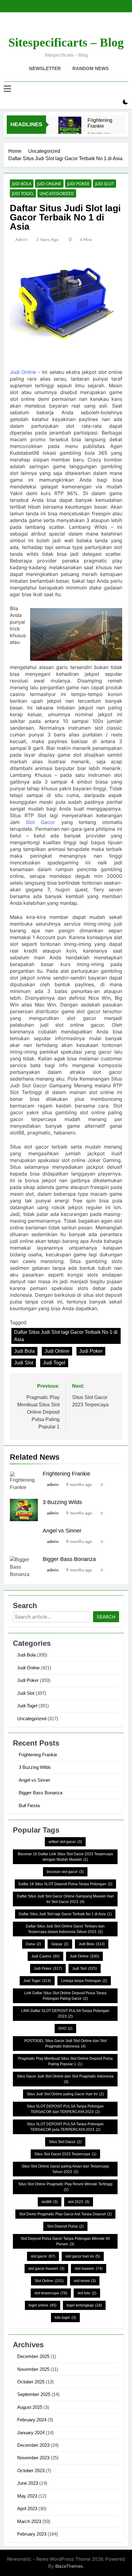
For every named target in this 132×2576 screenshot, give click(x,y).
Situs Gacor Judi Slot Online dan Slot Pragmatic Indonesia (65, 2079)
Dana (33, 1944)
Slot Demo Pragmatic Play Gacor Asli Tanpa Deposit (65, 2214)
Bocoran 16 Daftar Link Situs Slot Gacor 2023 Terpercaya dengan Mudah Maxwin (65, 1857)
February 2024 (32, 2420)
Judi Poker (78, 184)
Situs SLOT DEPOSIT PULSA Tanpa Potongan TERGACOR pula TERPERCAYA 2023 (65, 2127)
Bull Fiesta (29, 1805)
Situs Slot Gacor (65, 2142)
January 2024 (31, 2433)
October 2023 (31, 2471)
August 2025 (30, 2407)
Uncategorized (57, 194)
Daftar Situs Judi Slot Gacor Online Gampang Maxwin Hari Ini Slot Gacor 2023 (65, 1899)
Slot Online (49, 2281)
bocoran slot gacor (65, 1872)
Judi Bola (22, 184)
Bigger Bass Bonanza (69, 1559)
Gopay (60, 1944)
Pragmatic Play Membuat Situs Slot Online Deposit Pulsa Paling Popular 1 (65, 2061)
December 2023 (33, 2445)
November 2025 (33, 2369)
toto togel (65, 2318)
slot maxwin (89, 2269)
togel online (43, 2305)
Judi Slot (105, 184)
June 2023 (28, 2483)
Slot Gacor (40, 822)
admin (21, 239)
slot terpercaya (51, 2293)
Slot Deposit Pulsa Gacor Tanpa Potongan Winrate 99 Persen (65, 2241)
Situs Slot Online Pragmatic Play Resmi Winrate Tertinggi (65, 2187)
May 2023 (27, 2496)
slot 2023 (79, 2202)
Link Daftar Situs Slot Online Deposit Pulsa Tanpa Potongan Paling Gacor (65, 1996)
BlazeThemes (69, 2566)
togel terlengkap (84, 2305)
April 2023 (27, 2508)
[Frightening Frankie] (70, 128)
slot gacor (43, 2256)
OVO (65, 2029)
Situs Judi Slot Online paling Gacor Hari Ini (65, 2094)
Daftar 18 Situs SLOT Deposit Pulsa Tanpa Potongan (65, 1884)
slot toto (87, 2293)
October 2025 (31, 2382)
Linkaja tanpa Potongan (84, 1981)
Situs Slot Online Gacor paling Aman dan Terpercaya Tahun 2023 (65, 2169)
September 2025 (34, 2394)
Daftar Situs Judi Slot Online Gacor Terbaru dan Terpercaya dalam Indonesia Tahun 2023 (65, 1929)
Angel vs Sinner (62, 1531)
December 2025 (33, 2356)
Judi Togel (23, 194)
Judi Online (49, 184)
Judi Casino (45, 1956)
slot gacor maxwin (46, 2269)
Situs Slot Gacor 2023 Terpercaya (65, 2154)
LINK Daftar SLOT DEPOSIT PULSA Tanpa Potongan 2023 (65, 2014)
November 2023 (33, 2458)
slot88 (50, 2202)
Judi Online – (25, 372)
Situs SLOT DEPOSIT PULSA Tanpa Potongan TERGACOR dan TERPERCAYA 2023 (65, 2109)
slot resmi (85, 2281)
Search (106, 1617)
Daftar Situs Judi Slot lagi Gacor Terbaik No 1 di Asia (66, 1336)
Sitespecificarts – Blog (66, 42)
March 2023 (29, 2521)
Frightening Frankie (100, 123)
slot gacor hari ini (83, 2256)
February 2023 (32, 2534)
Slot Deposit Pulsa (65, 2226)
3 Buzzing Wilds (62, 1502)
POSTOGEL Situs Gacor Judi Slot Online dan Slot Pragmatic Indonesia (65, 2044)
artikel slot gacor (65, 1842)
